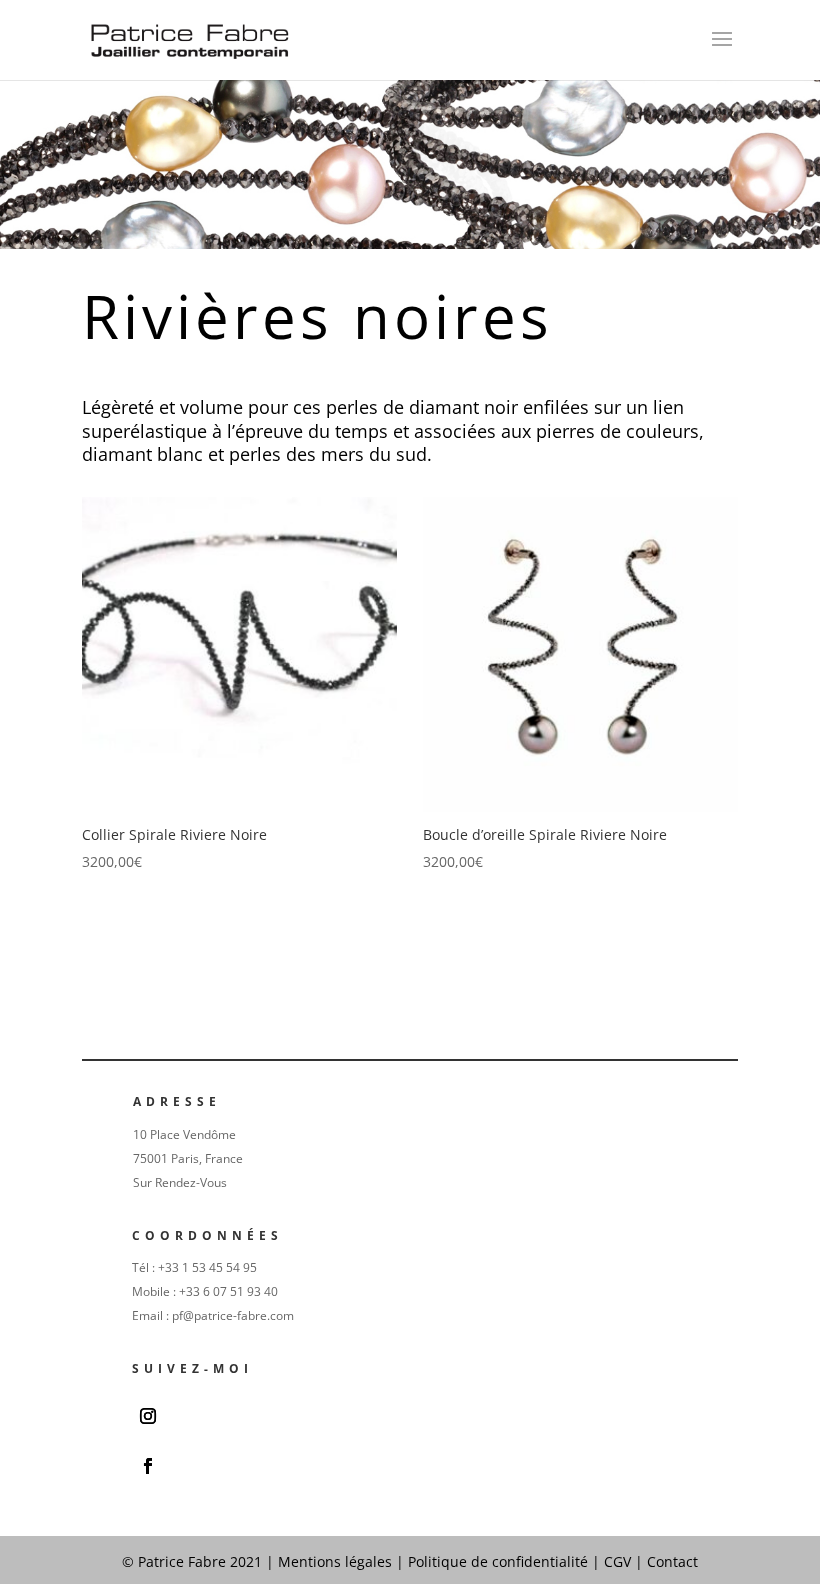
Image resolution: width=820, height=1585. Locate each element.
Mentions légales (335, 1561)
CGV (617, 1561)
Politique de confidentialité (500, 1561)
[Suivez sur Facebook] (148, 1466)
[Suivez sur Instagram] (148, 1416)
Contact (672, 1561)
